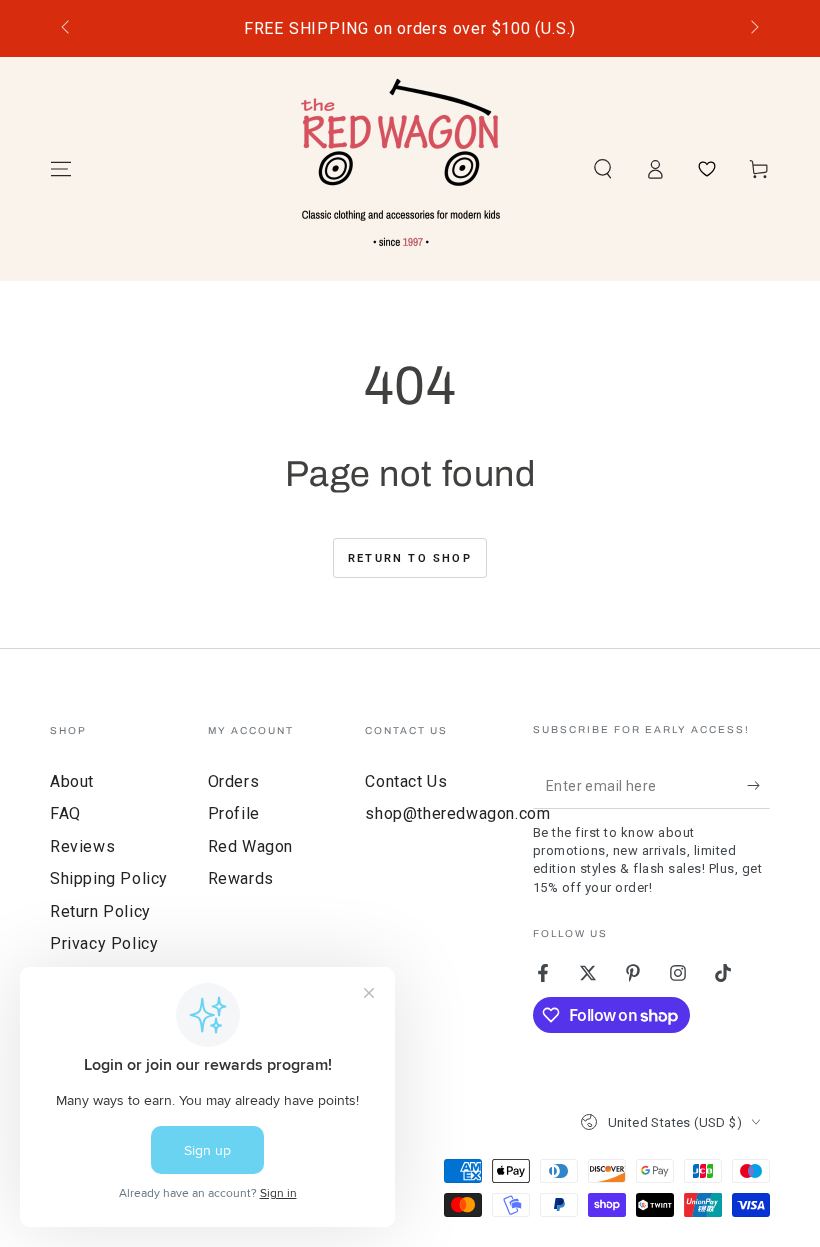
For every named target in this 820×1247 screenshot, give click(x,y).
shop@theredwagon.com (457, 813)
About (72, 781)
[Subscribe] (758, 786)
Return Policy (100, 911)
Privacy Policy (104, 943)
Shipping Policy (109, 878)
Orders (234, 781)
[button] (603, 169)
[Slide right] (753, 29)
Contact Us (406, 781)
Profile (234, 813)
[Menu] (61, 169)
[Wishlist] (707, 169)
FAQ (65, 813)
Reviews (82, 846)
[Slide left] (67, 29)
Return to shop (410, 558)
